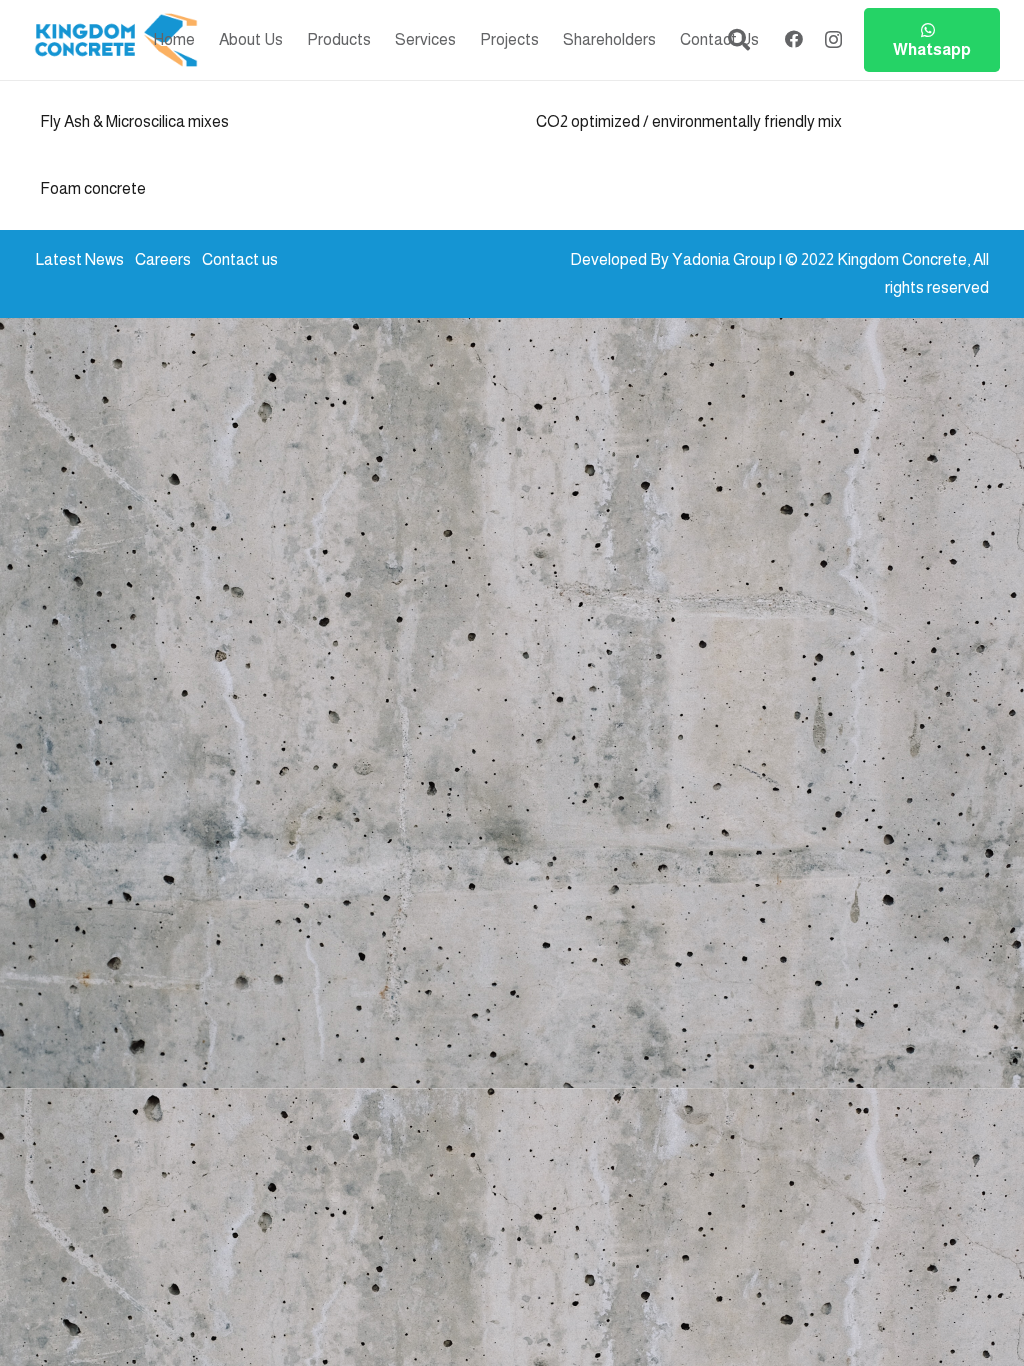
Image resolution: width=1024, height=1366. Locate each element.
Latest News (79, 259)
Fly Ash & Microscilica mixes (134, 121)
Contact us (240, 259)
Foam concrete (93, 188)
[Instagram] (833, 40)
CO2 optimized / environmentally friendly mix (689, 121)
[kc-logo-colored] (116, 40)
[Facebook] (794, 39)
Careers (163, 259)
